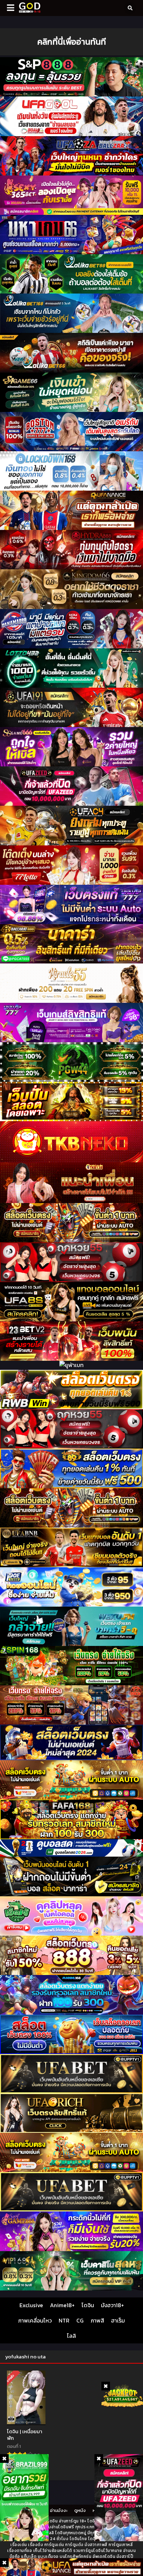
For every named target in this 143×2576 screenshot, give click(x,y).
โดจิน (88, 2305)
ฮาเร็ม (118, 2320)
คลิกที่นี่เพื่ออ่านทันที (71, 42)
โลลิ (71, 2336)
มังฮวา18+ (112, 2305)
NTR (64, 2320)
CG (80, 2320)
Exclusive (31, 2305)
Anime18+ (62, 2305)
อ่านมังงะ (59, 2510)
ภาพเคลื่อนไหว (35, 2320)
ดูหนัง (80, 2510)
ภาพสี (97, 2320)
